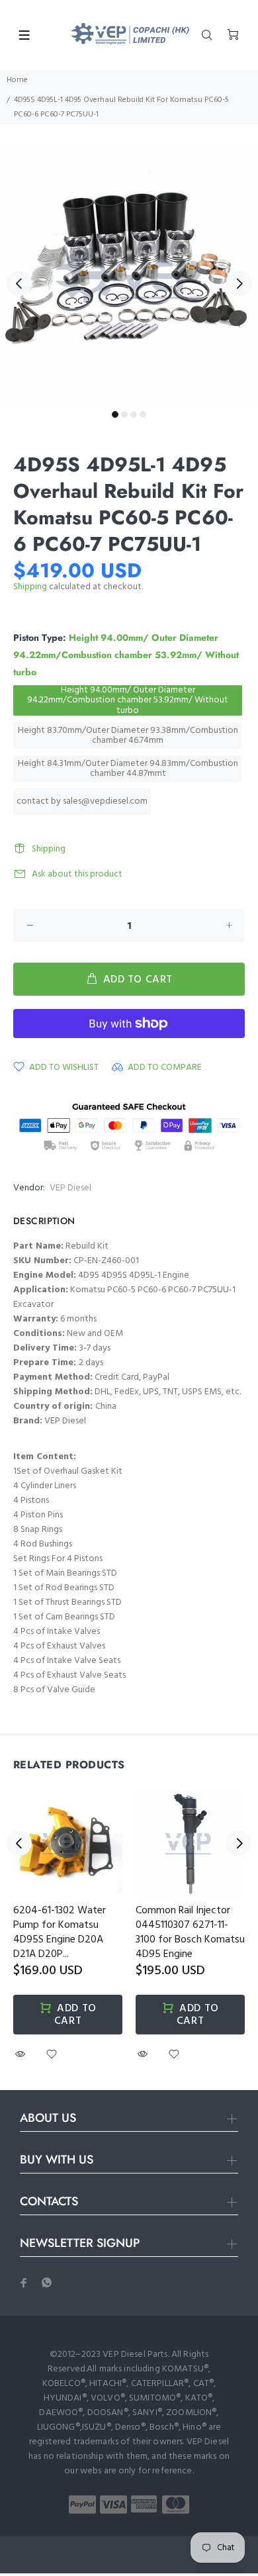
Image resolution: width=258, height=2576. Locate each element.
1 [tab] (115, 414)
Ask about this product (77, 874)
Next (239, 283)
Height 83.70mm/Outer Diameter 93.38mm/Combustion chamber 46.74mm (128, 736)
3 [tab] (134, 414)
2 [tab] (124, 414)
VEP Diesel (70, 1188)
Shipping (30, 587)
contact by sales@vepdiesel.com (82, 801)
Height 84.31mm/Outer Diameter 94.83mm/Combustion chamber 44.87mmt (128, 769)
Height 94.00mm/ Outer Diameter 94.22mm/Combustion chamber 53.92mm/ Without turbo (128, 700)
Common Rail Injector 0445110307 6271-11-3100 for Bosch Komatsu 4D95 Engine (190, 1932)
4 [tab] (143, 414)
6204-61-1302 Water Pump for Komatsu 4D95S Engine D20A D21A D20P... (60, 1932)
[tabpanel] (129, 275)
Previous (19, 283)
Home (17, 80)
